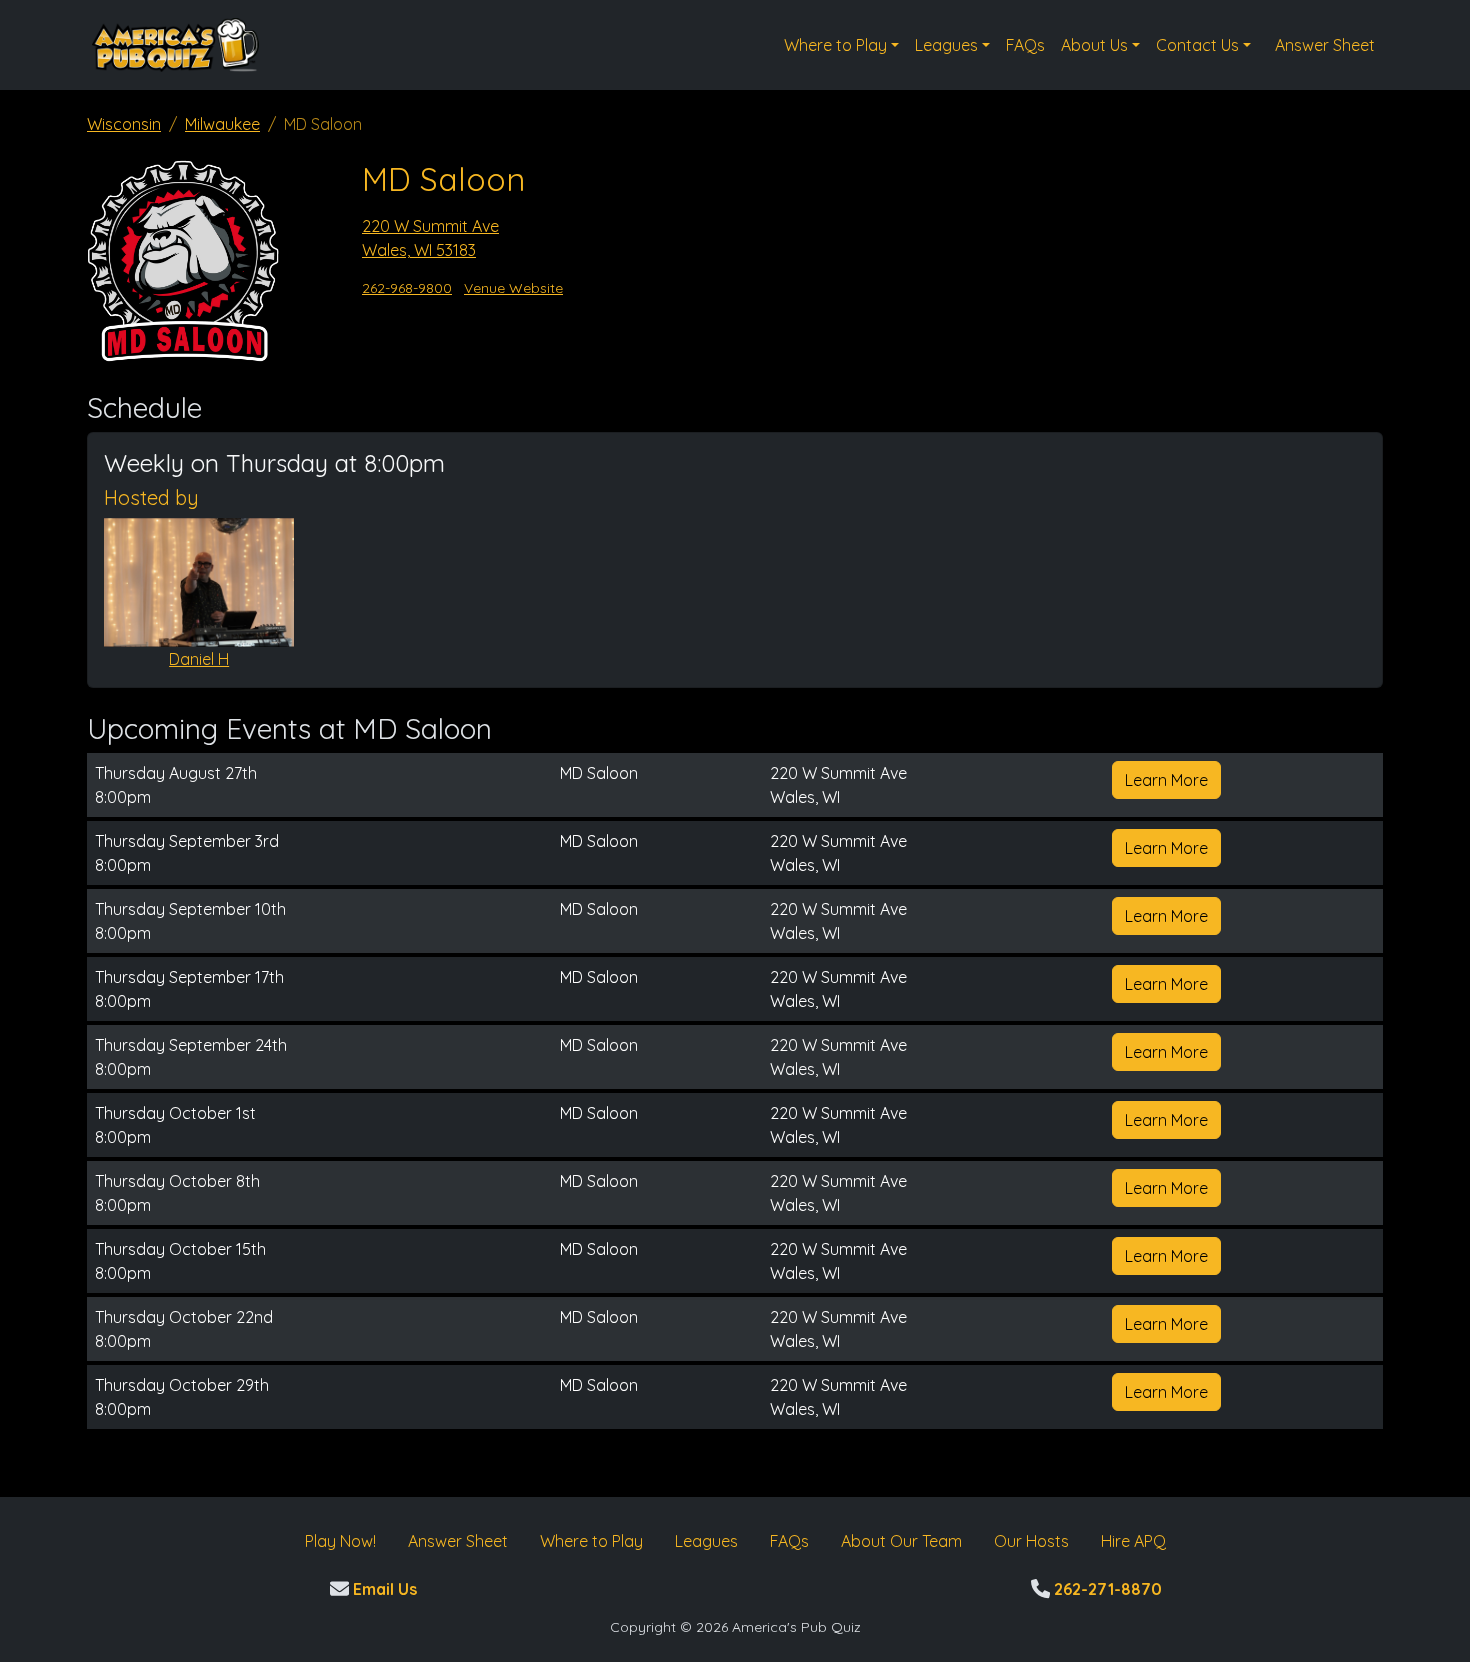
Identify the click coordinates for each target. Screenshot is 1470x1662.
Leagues (946, 45)
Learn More (1166, 780)
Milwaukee (222, 124)
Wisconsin (124, 124)
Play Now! (340, 1541)
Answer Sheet (1325, 45)
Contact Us (1197, 45)
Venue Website (513, 288)
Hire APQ (1133, 1541)
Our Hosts (1031, 1541)
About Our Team (901, 1541)
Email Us (383, 1589)
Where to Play (835, 45)
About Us (1094, 45)
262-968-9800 (407, 288)
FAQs (1025, 45)
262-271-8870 (1106, 1589)
